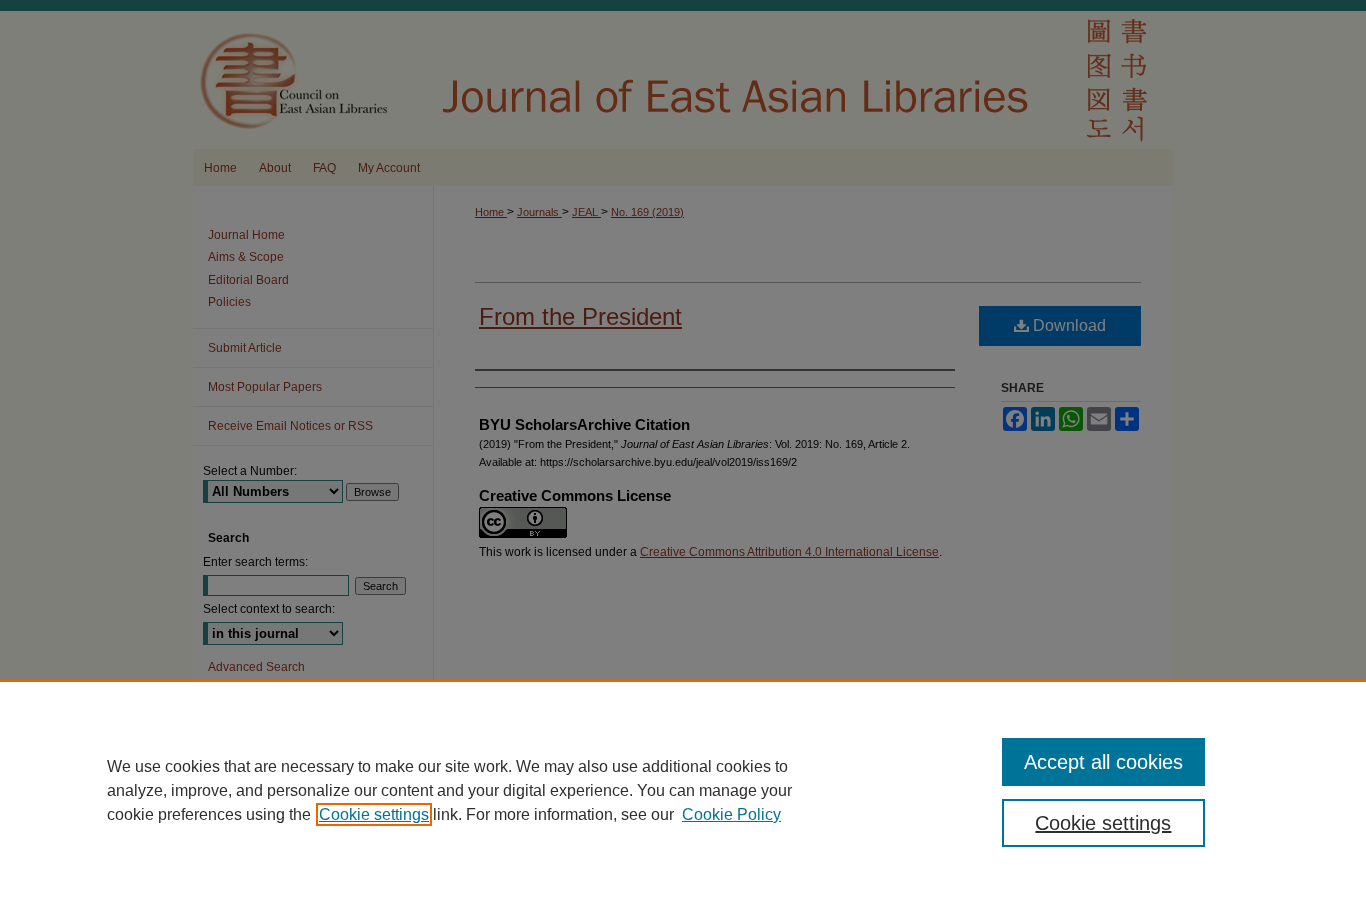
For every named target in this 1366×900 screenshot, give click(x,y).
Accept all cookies (1103, 762)
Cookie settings (374, 814)
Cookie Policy (731, 814)
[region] (683, 790)
